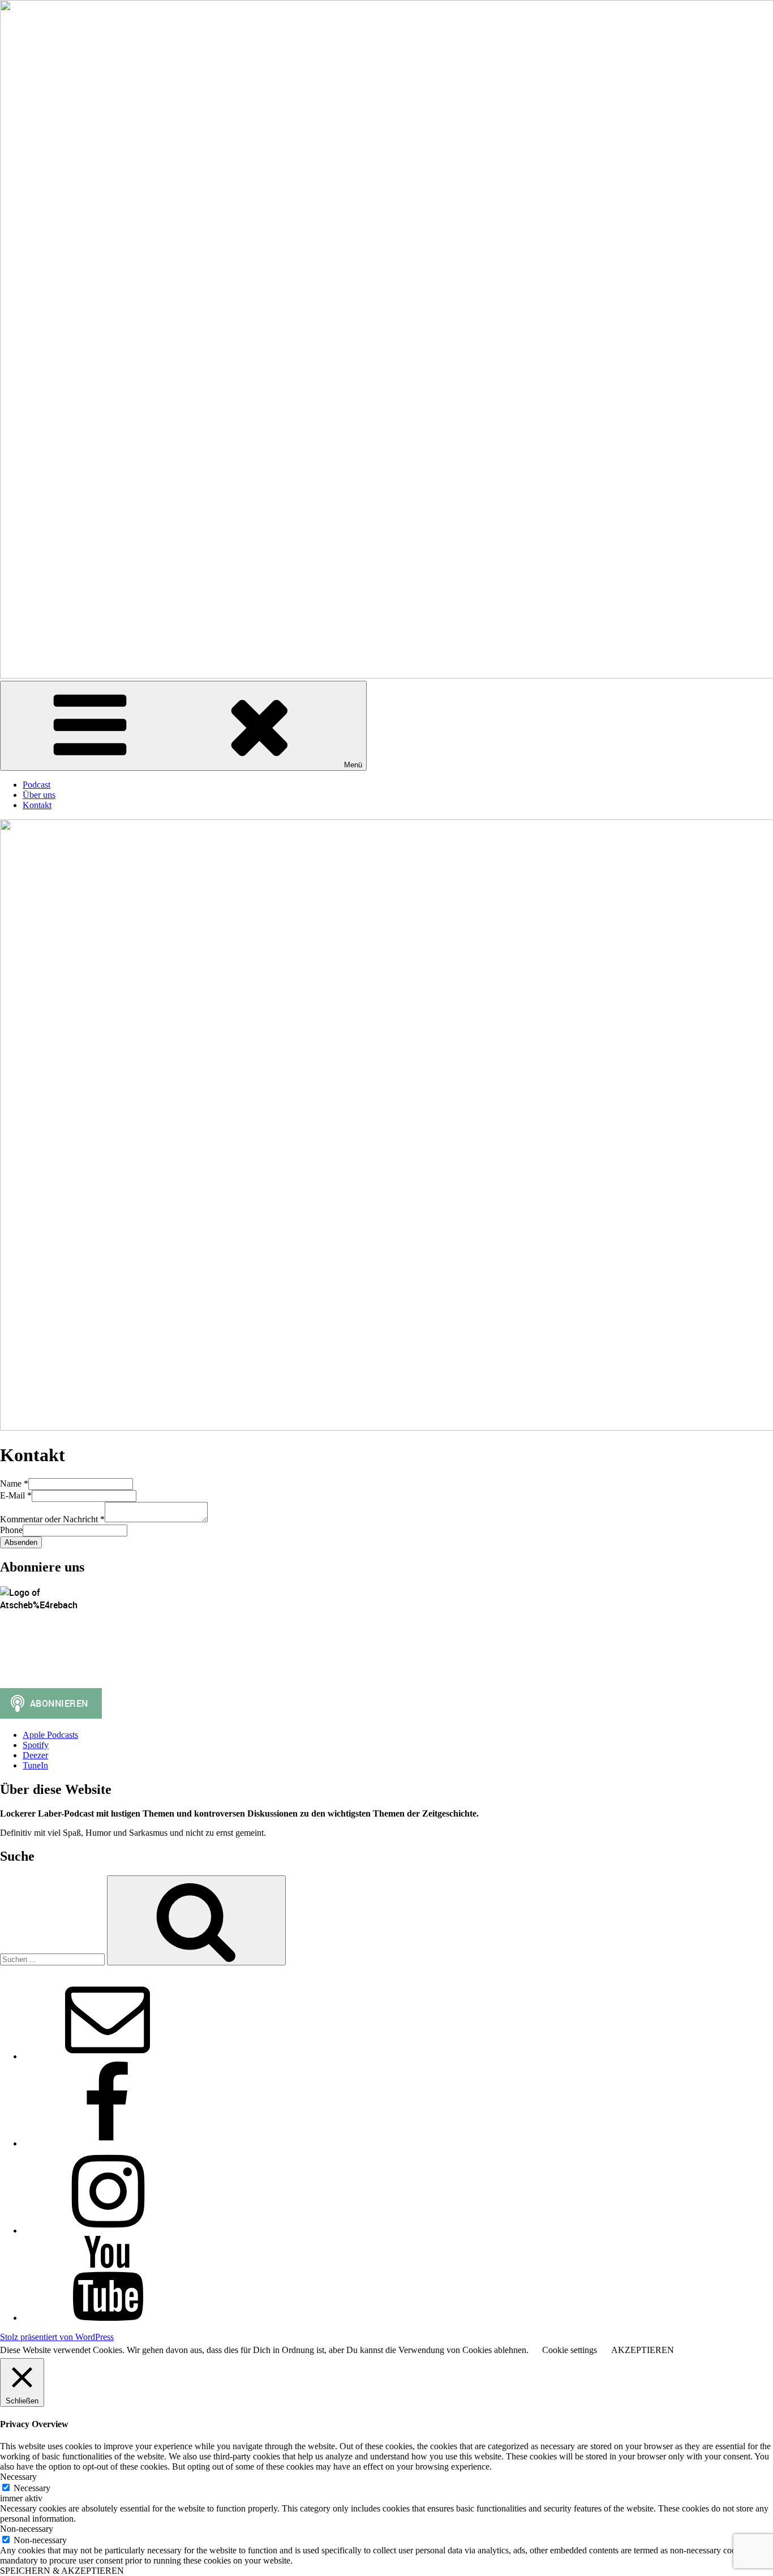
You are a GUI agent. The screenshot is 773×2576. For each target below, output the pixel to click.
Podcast (36, 785)
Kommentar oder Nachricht (52, 1519)
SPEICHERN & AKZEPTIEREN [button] (62, 2571)
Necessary (32, 2488)
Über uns (39, 795)
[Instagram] (108, 2231)
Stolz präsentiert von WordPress (57, 2337)
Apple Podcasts (50, 1735)
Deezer (35, 1755)
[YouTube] (108, 2318)
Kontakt (37, 805)
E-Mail (16, 1495)
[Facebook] (108, 2143)
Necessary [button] (18, 2477)
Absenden (21, 1542)
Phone (11, 1530)
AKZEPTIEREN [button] (643, 2350)
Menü (353, 765)
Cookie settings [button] (570, 2350)
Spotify (36, 1745)
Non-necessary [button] (27, 2529)
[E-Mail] (108, 2056)
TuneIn (35, 1765)
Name (14, 1484)
